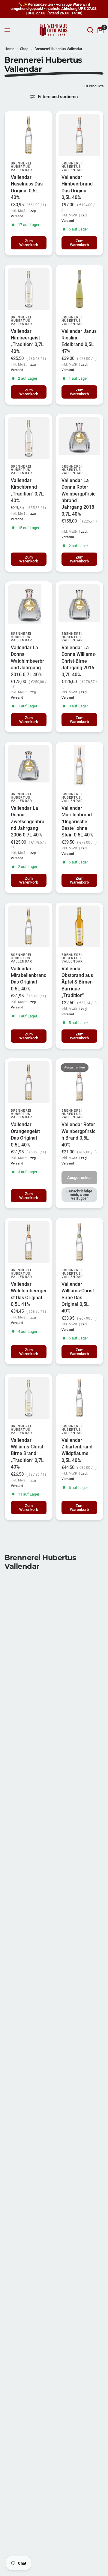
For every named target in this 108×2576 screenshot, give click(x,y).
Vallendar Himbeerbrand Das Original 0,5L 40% (77, 187)
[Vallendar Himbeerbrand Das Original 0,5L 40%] (79, 135)
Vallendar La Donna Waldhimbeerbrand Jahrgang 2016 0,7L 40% (27, 661)
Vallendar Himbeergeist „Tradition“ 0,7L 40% (27, 341)
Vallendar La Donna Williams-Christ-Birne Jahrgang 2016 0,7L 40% (79, 661)
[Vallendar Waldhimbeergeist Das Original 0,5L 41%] (29, 1242)
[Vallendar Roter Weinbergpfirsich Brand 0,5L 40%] (79, 1082)
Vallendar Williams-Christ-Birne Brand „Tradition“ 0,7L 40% (28, 1454)
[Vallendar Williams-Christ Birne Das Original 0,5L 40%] (79, 1242)
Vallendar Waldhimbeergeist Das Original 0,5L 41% (28, 1294)
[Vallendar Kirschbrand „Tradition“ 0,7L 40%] (29, 438)
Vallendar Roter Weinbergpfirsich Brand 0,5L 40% (78, 1134)
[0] (99, 30)
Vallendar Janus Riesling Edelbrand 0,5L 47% (79, 341)
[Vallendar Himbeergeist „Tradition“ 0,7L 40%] (29, 289)
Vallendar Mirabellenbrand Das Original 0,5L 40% (29, 979)
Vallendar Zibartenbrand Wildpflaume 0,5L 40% (77, 1450)
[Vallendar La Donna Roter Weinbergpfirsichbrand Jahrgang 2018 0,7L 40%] (79, 438)
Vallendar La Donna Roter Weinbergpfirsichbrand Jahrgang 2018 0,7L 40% (78, 497)
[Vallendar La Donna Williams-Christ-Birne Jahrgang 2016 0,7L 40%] (79, 605)
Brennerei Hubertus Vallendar (58, 49)
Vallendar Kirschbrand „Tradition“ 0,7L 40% (27, 490)
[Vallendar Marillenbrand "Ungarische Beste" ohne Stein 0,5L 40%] (79, 766)
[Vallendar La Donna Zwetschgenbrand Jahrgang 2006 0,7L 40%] (29, 766)
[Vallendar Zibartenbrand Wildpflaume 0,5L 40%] (79, 1398)
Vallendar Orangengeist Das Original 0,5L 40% (25, 1134)
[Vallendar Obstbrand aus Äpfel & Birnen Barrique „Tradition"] (79, 926)
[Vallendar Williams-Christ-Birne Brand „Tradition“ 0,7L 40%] (29, 1398)
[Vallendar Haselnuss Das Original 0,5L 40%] (29, 135)
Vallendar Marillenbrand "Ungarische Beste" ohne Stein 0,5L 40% (77, 822)
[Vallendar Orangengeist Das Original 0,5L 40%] (29, 1082)
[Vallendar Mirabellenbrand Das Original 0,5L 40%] (29, 926)
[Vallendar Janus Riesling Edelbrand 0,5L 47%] (79, 289)
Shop (24, 49)
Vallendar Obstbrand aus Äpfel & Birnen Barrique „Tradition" (77, 982)
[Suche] (90, 30)
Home (9, 49)
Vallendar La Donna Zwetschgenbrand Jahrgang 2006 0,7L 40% (28, 822)
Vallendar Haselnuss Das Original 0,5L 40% (27, 187)
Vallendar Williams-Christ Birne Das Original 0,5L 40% (78, 1298)
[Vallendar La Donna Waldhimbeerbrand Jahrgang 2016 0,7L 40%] (29, 605)
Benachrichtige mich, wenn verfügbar (79, 1195)
